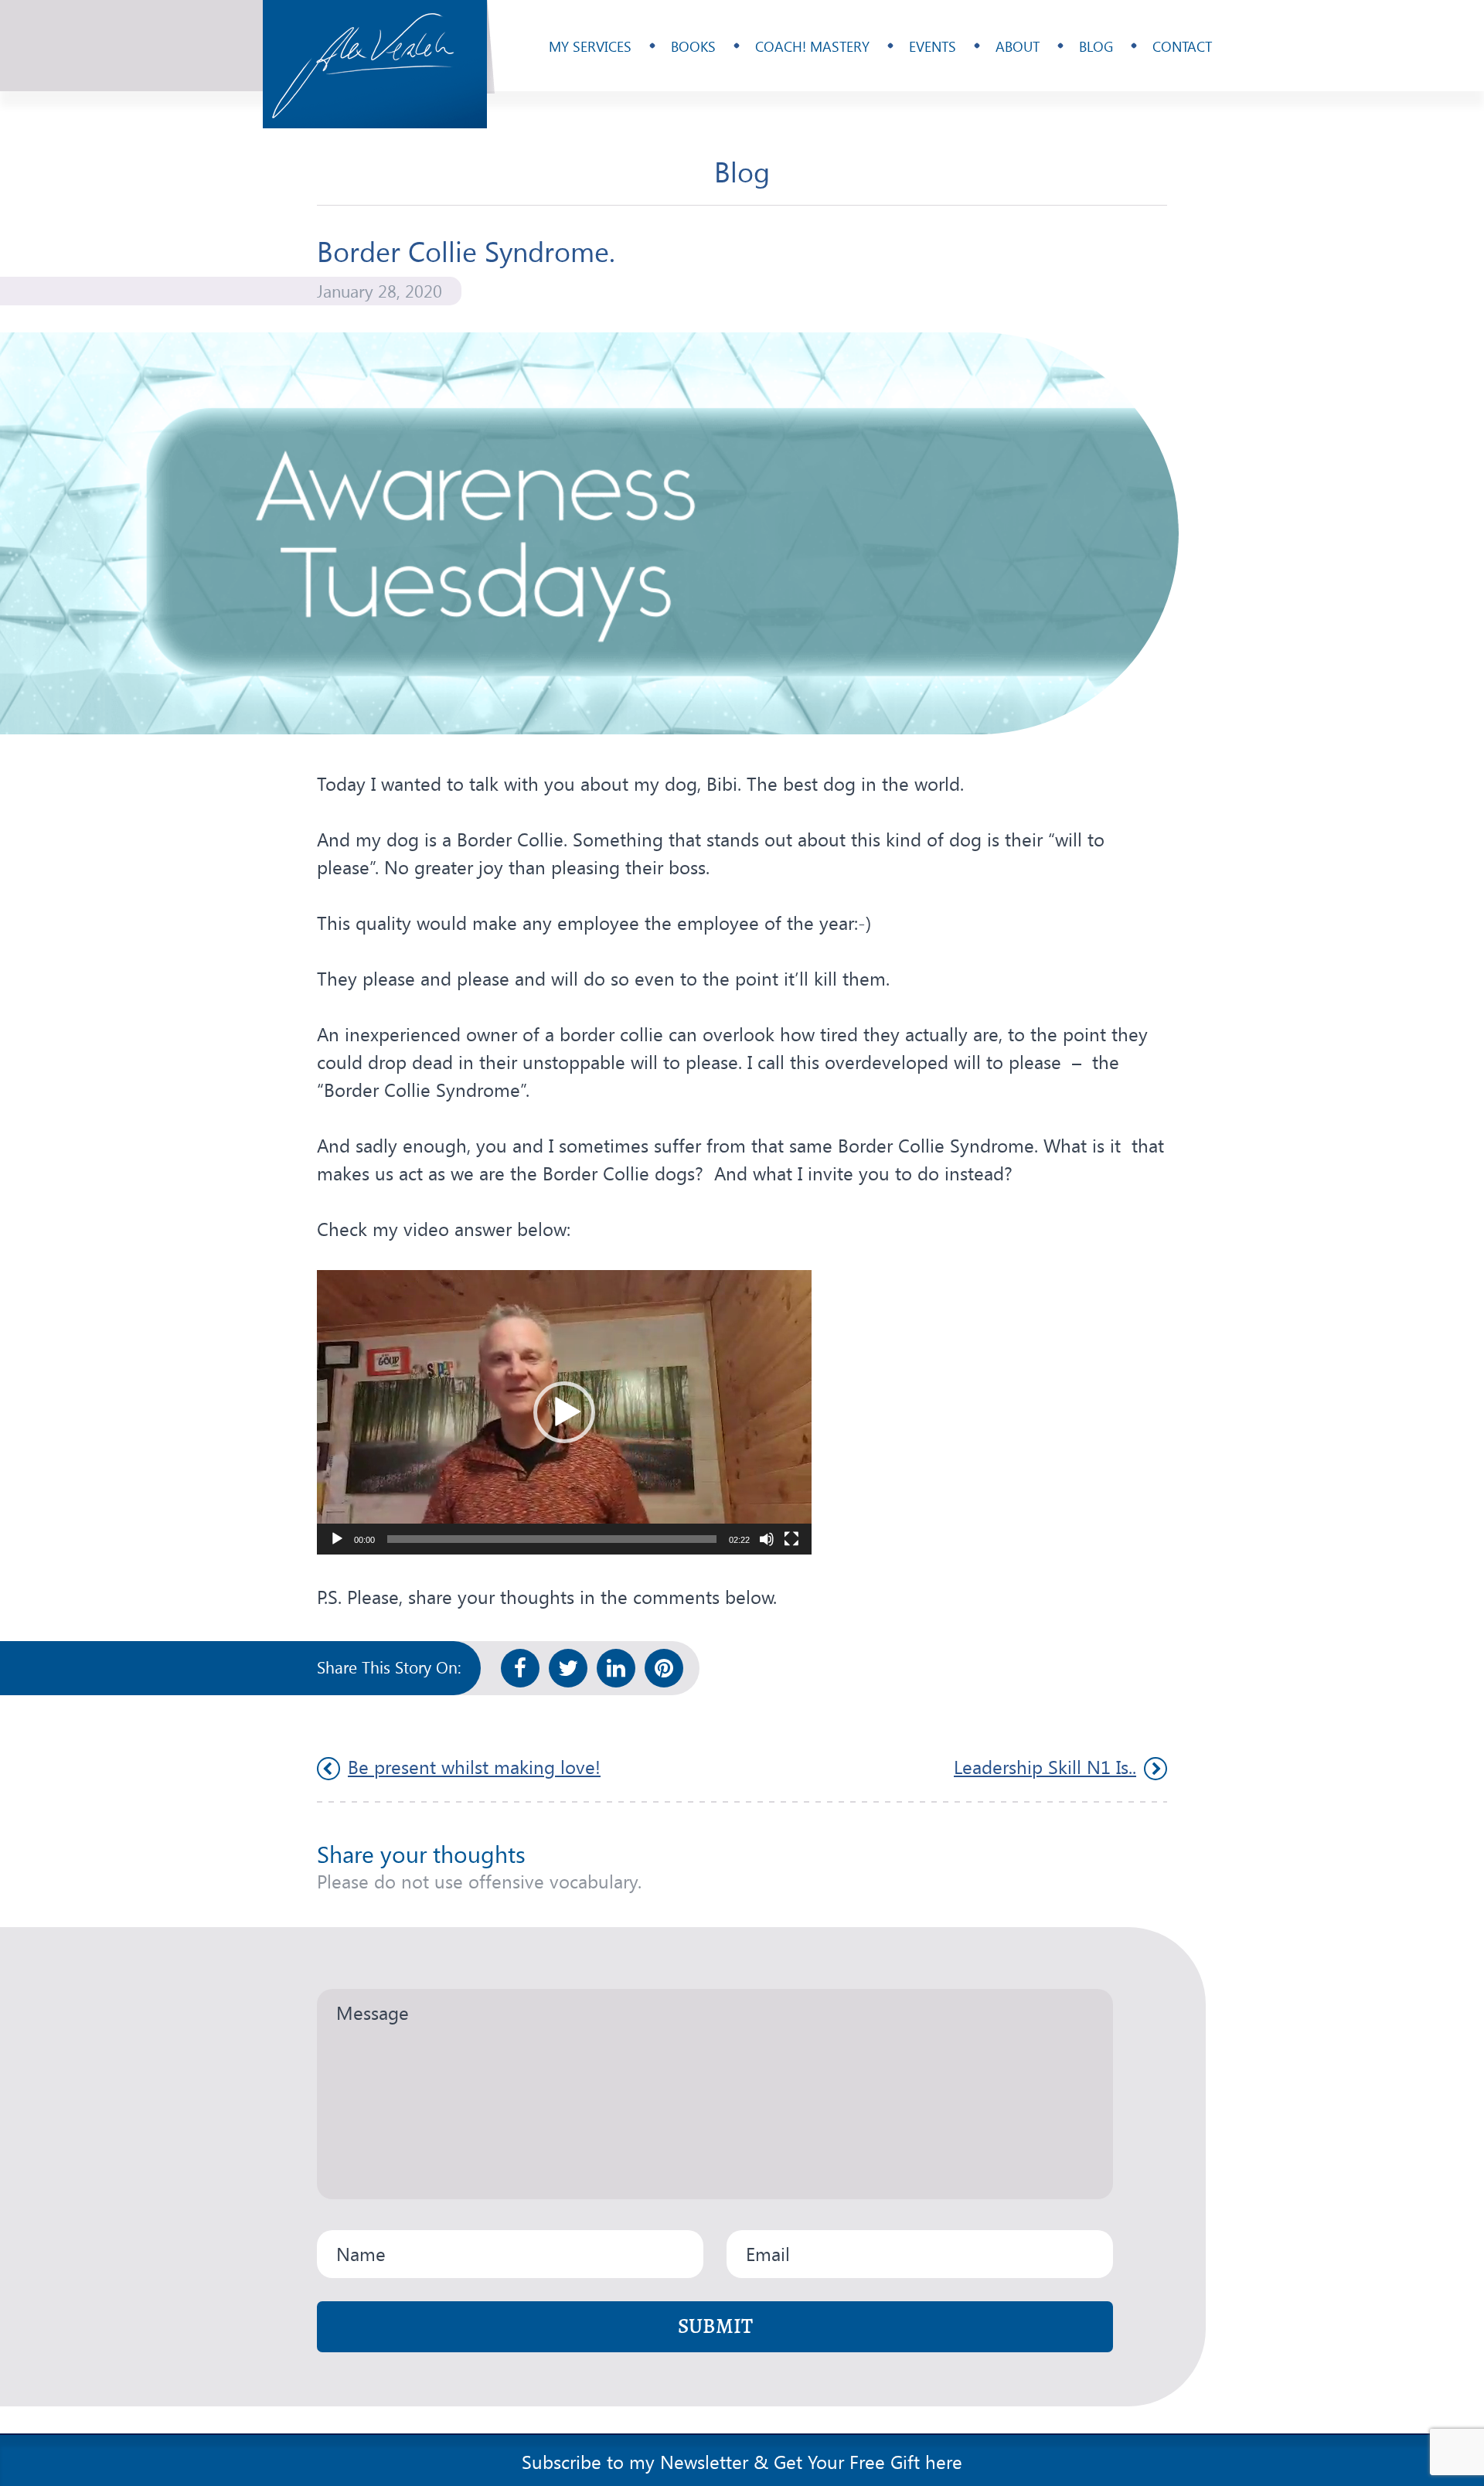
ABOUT (1018, 46)
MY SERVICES (590, 46)
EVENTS (933, 46)
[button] (564, 1412)
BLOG (1096, 46)
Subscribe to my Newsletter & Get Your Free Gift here (742, 2461)
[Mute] (767, 1539)
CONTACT (1182, 46)
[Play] (337, 1539)
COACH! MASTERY (812, 46)
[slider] (552, 1539)
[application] (564, 1412)
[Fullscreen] (791, 1539)
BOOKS (693, 46)
